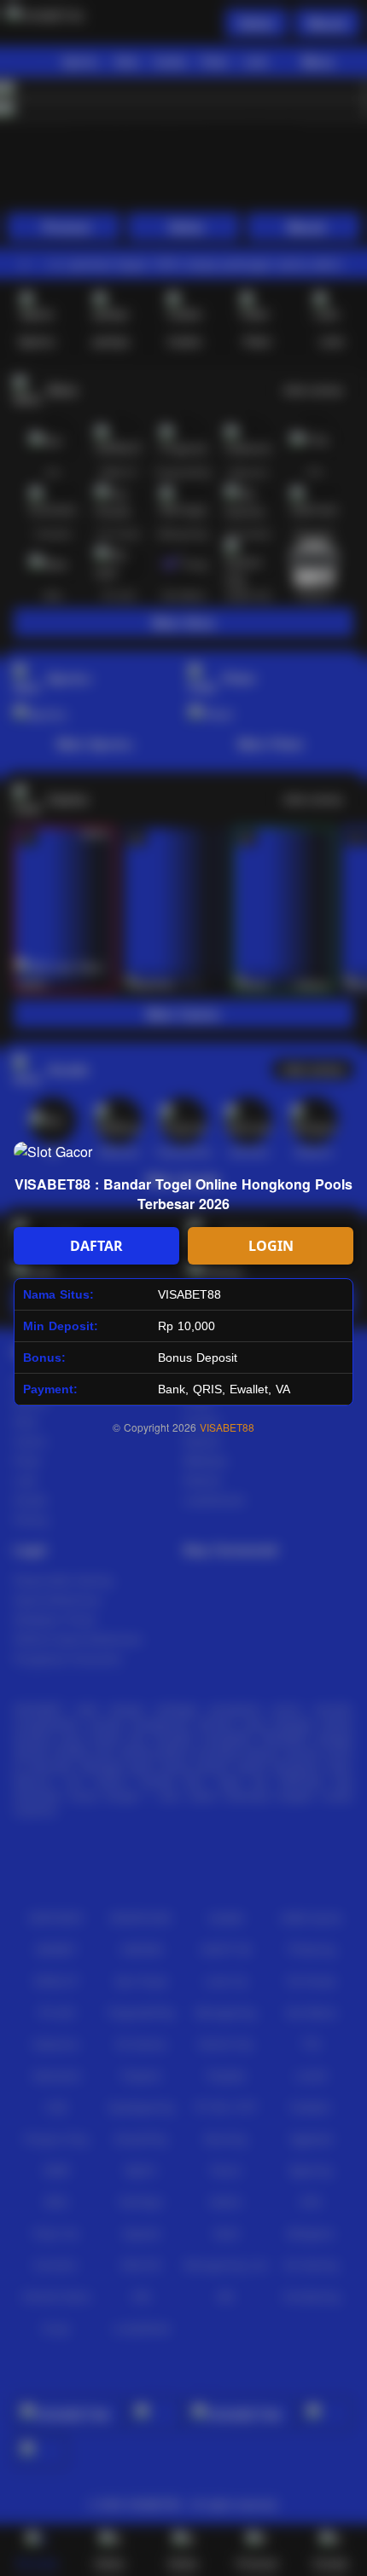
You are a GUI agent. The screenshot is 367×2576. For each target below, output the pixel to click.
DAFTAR (96, 1246)
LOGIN (271, 1246)
